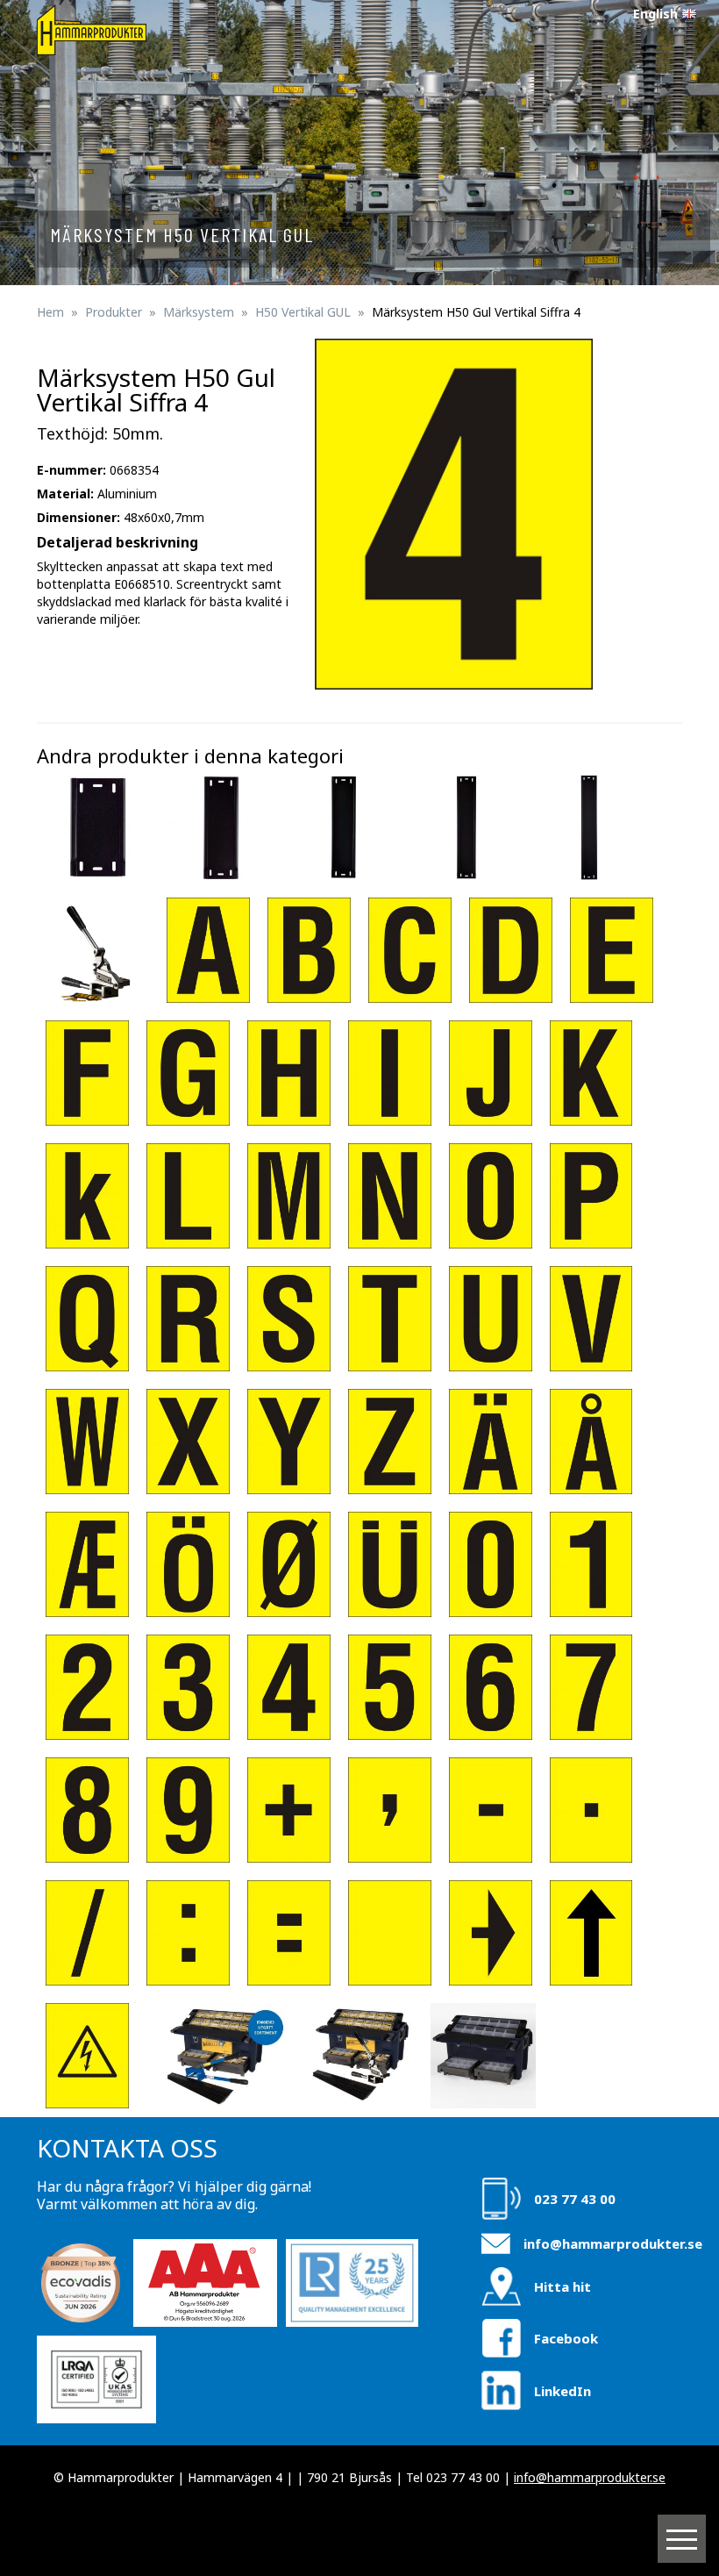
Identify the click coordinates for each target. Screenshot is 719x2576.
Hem (50, 312)
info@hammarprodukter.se (613, 2243)
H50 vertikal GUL (303, 312)
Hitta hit (562, 2286)
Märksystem (199, 312)
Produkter (114, 312)
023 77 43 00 (575, 2199)
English (655, 14)
